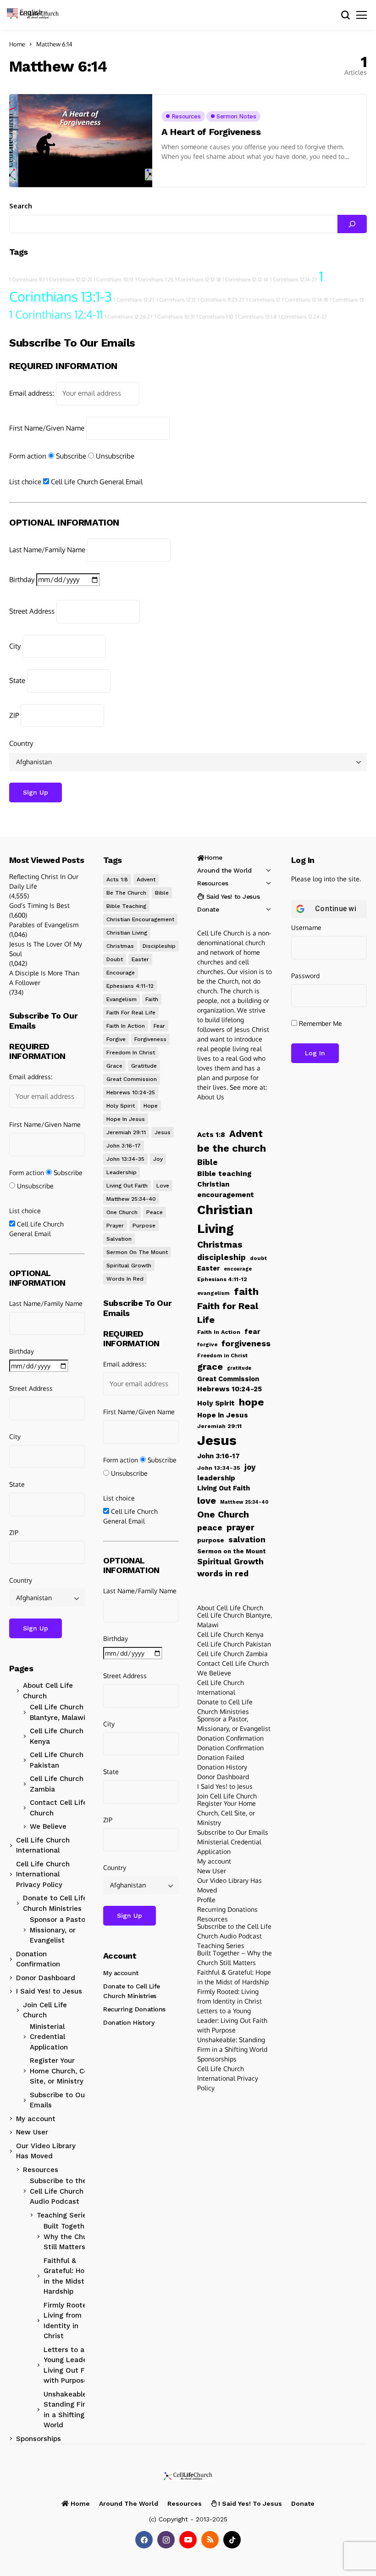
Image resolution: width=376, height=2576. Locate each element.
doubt (115, 959)
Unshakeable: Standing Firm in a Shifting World (68, 2410)
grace (114, 1066)
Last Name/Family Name (47, 550)
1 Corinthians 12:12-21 (69, 280)
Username (306, 927)
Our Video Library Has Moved (46, 2151)
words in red (125, 1279)
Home (17, 44)
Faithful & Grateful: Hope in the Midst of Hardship (69, 2276)
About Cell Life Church (48, 1691)
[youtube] (188, 2540)
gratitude (144, 1066)
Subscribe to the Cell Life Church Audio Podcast (58, 2191)
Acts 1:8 (117, 879)
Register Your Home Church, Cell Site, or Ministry (61, 2071)
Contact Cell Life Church (58, 1808)
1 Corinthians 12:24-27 (303, 317)
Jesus (163, 1132)
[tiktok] (232, 2540)
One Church (122, 1212)
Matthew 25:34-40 (131, 1199)
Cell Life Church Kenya (57, 1736)
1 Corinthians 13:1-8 (256, 317)
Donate (208, 909)
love (163, 1186)
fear (159, 1026)
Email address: (32, 393)
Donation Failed (221, 1757)
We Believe (48, 1826)
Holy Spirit (121, 1106)
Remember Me (320, 1023)
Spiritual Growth (129, 1266)
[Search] (352, 224)
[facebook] (144, 2540)
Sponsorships (39, 2439)
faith (152, 999)
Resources (41, 2170)
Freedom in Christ (131, 1053)
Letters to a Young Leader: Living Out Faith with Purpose (71, 2365)
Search (21, 206)
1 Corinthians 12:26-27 (129, 317)
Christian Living (127, 933)
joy (158, 1159)
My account (36, 2119)
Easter (140, 959)
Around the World (224, 870)
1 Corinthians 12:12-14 (245, 280)
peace (155, 1212)
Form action (28, 456)
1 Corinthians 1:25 (154, 280)
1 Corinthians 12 (263, 300)
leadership (122, 1172)
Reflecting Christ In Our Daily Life (44, 881)
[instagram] (166, 2540)
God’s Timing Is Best (39, 905)
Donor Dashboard (46, 1978)
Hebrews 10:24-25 (131, 1092)
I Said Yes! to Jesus (49, 1991)
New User (32, 2132)
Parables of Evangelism (44, 925)
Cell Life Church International (43, 1845)
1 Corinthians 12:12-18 (198, 280)
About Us (211, 1097)
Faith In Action (126, 1026)
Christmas (120, 946)
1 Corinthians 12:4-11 (56, 314)
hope (151, 1106)
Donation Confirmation (38, 1959)
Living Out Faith (127, 1186)
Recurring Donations (134, 2009)
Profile (206, 1900)
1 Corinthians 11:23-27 (221, 300)
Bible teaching (126, 906)
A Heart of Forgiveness (211, 132)
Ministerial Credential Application (49, 2037)
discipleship (159, 946)
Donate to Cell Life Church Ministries (55, 1903)
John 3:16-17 (124, 1146)
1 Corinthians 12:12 (176, 300)
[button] (29, 12)
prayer (115, 1226)
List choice (25, 482)
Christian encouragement (140, 919)
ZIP (14, 715)
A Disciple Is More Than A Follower (44, 978)
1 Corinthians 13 (347, 300)
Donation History (129, 2022)
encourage (121, 973)
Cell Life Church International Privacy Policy (43, 1874)
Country (21, 743)
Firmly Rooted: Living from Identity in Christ (68, 2321)
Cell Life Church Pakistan (57, 1760)
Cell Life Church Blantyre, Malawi (58, 1712)
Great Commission (132, 1079)
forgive (116, 1039)
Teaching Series (64, 2215)
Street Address (32, 611)
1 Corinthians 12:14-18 (305, 300)
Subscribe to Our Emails (59, 2100)
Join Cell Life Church (45, 2010)
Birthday (22, 580)
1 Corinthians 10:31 (174, 317)
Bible (162, 893)
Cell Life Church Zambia (57, 1784)
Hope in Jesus (126, 1119)
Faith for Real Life (131, 1013)
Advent (146, 879)
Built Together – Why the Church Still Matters (71, 2237)
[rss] (210, 2540)
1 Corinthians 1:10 (215, 317)
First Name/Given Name (47, 428)
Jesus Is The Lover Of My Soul (46, 949)
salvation (119, 1239)
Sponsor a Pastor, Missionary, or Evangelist (60, 1930)
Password (305, 976)
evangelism (122, 999)
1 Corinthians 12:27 (134, 300)
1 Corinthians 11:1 (27, 280)
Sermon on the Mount (137, 1252)
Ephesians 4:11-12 (130, 986)
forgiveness (150, 1039)
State (17, 680)
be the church (126, 893)
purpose (144, 1226)
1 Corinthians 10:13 (113, 280)
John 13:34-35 (125, 1159)
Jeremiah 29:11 (126, 1132)
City (15, 646)
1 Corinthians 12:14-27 (294, 280)
